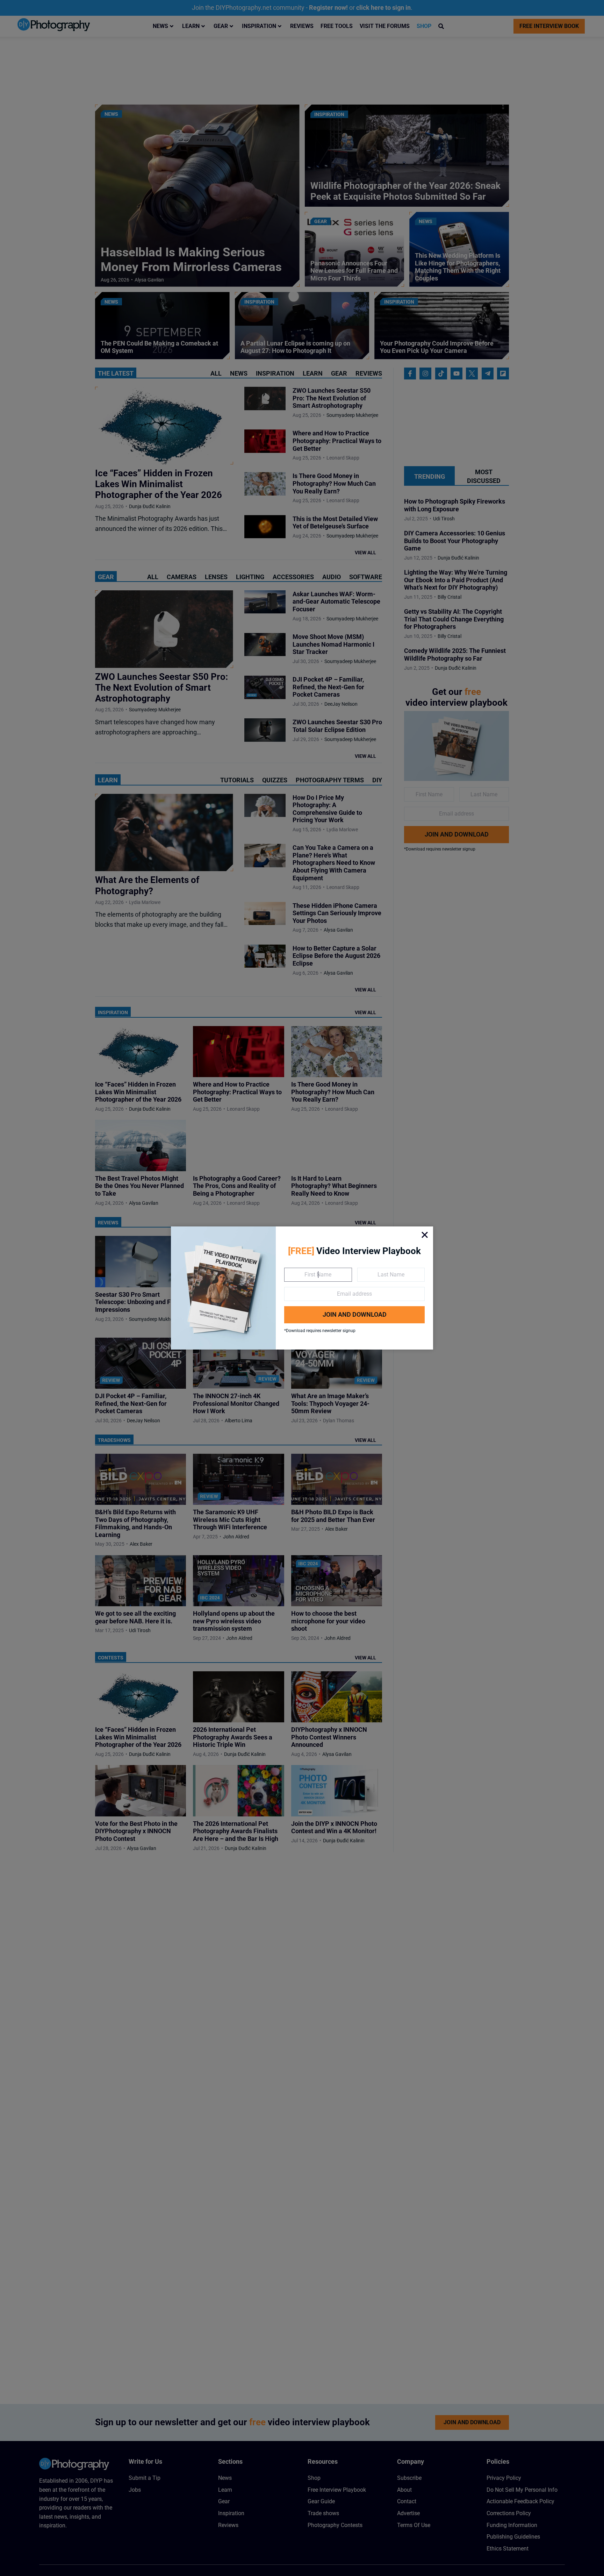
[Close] (425, 1235)
